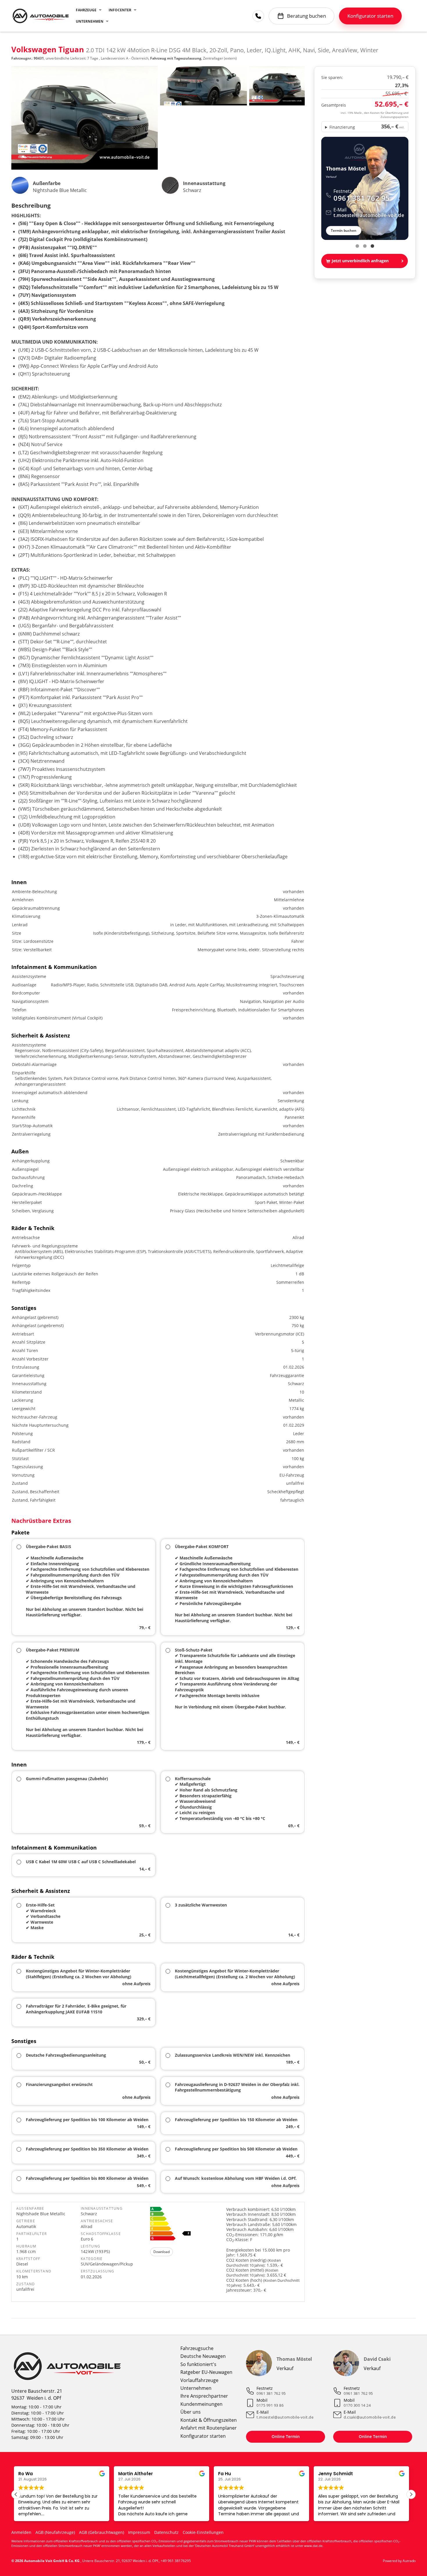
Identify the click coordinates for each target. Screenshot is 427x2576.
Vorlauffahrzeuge (199, 2380)
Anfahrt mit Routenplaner (209, 2428)
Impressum (139, 2532)
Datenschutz (166, 2532)
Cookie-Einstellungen (203, 2532)
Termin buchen (344, 230)
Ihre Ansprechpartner (204, 2396)
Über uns (191, 2412)
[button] (411, 2494)
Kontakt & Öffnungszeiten (209, 2420)
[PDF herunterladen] (187, 2225)
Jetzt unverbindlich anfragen (360, 261)
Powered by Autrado (399, 2561)
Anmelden (21, 2532)
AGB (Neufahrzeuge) (55, 2532)
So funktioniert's (198, 2364)
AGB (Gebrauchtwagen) (102, 2532)
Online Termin (286, 2436)
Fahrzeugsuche (197, 2348)
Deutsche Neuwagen (203, 2356)
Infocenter (120, 10)
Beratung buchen (306, 16)
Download (162, 2252)
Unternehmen (90, 21)
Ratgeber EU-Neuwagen (206, 2372)
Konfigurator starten (203, 2436)
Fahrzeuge (86, 10)
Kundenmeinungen (201, 2404)
